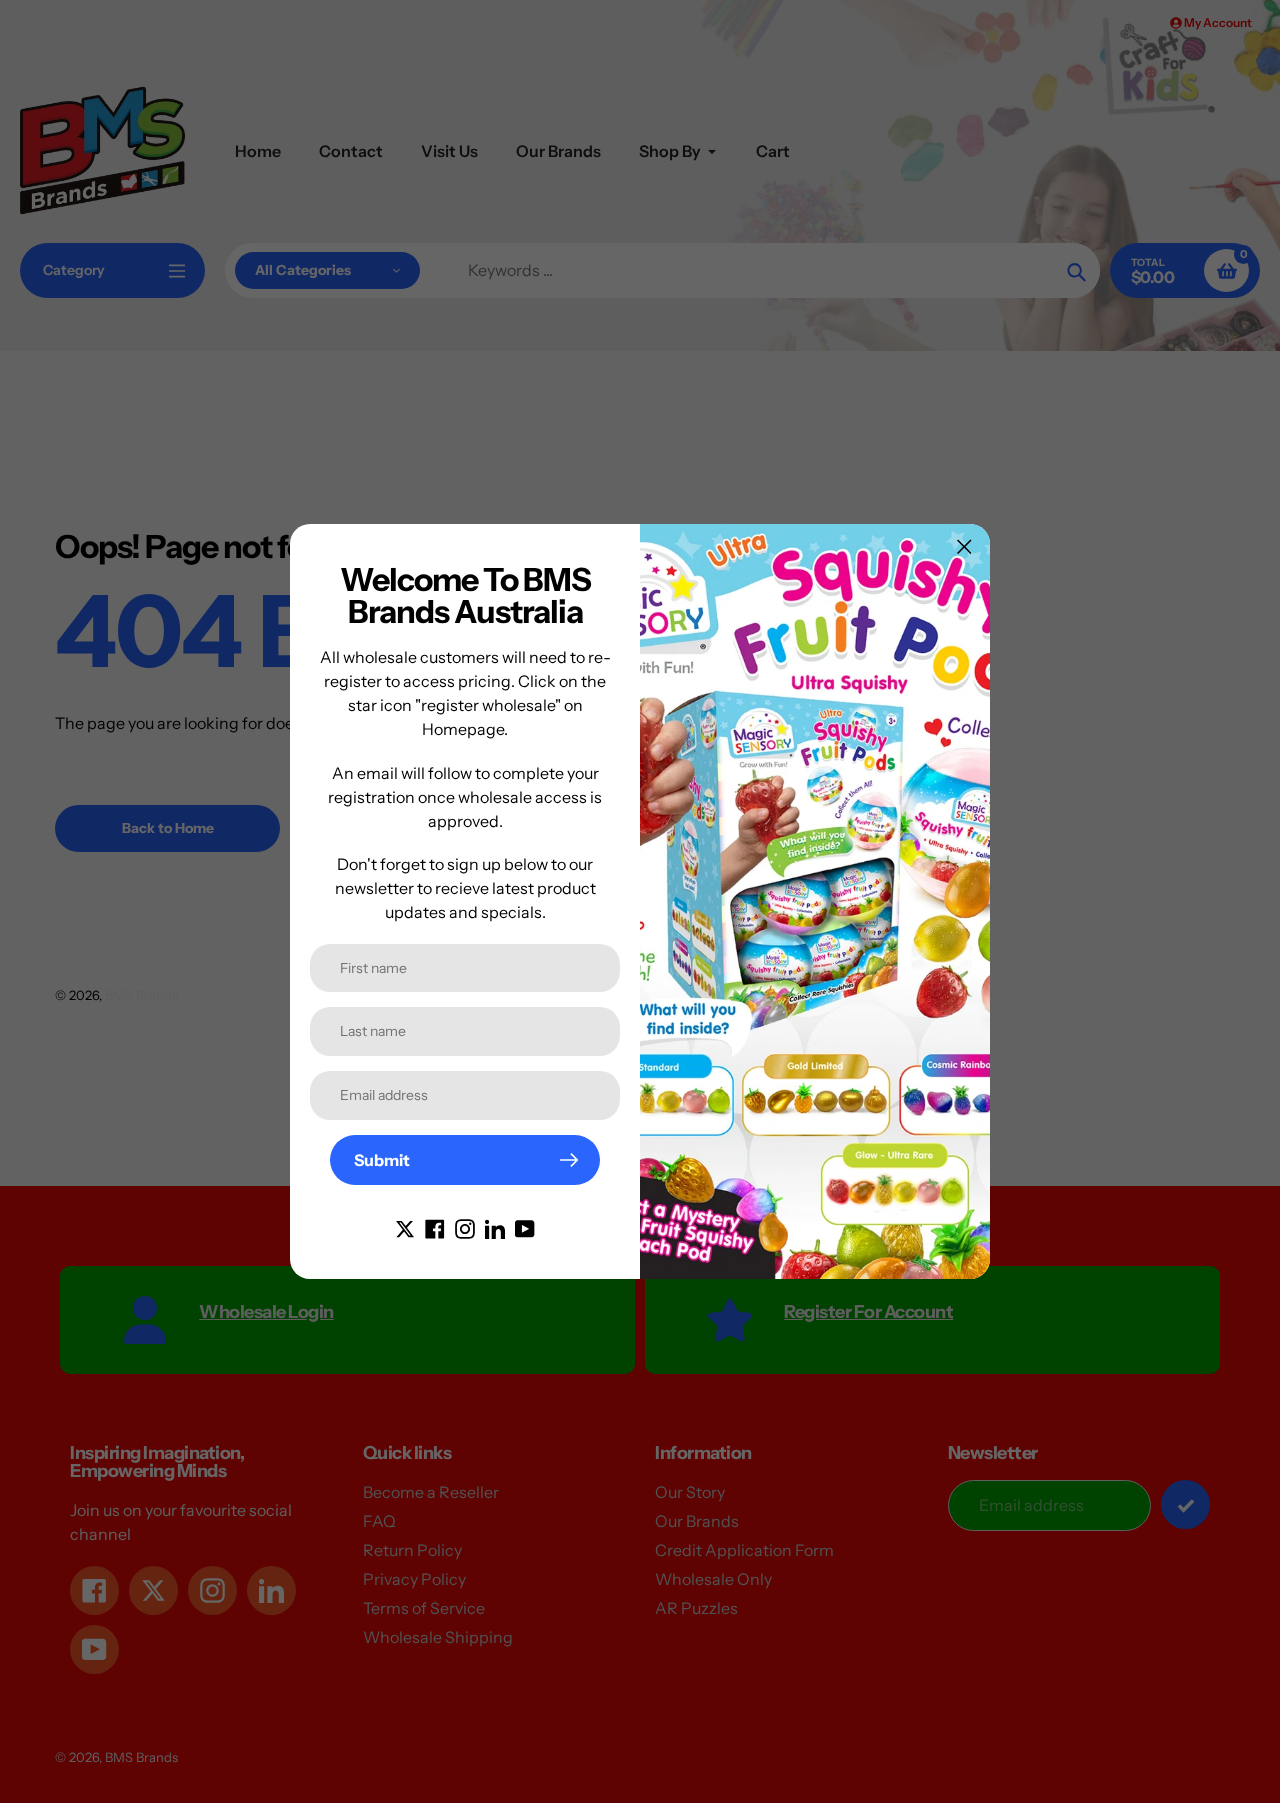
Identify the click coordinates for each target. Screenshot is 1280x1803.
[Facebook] (435, 1227)
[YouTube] (525, 1227)
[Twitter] (405, 1227)
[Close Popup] (964, 546)
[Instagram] (465, 1227)
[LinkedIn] (495, 1227)
